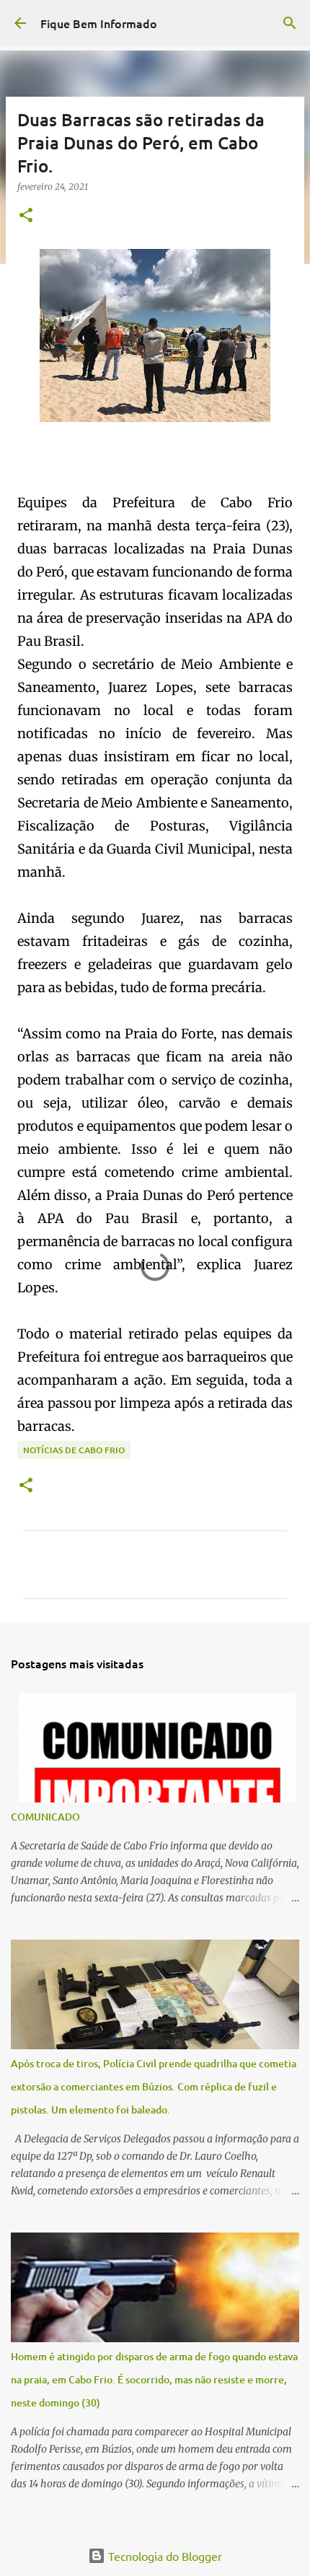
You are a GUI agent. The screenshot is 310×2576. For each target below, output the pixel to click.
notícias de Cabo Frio (74, 1450)
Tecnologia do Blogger (164, 2556)
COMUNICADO (45, 1817)
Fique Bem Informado (99, 23)
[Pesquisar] (290, 23)
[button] (26, 216)
